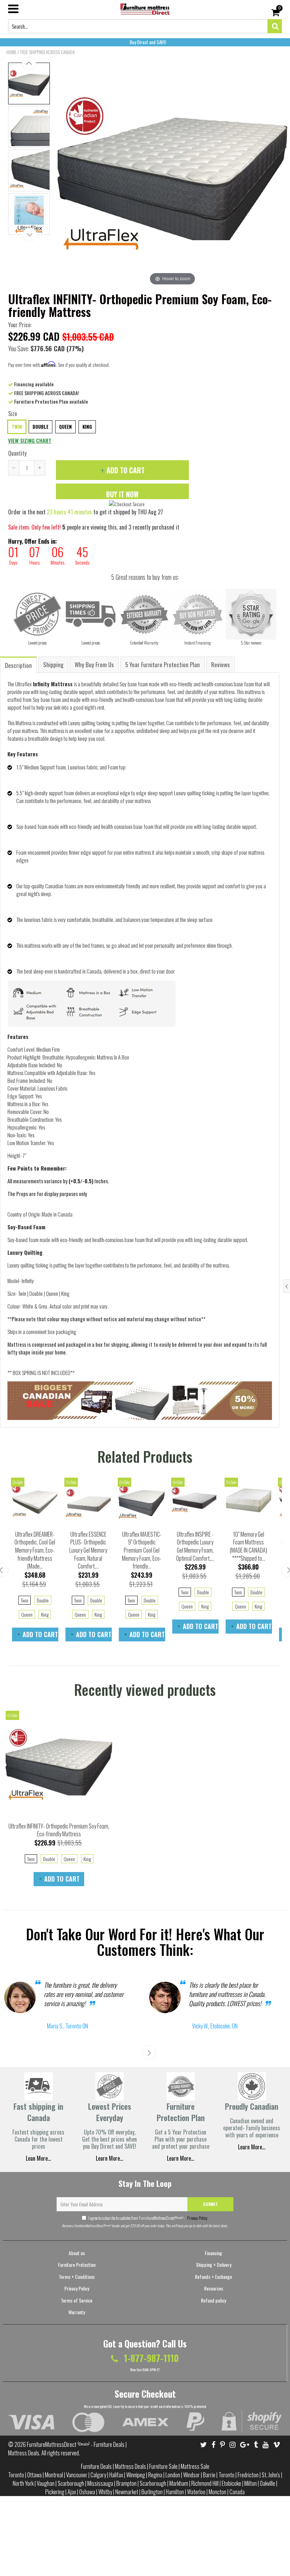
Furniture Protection (77, 2265)
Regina (155, 2475)
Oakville (268, 2483)
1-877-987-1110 (150, 2358)
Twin (17, 427)
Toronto (16, 2475)
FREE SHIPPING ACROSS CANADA (47, 52)
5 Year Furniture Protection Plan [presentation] (163, 665)
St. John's (271, 2475)
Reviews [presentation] (221, 665)
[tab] (19, 665)
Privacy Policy (197, 2218)
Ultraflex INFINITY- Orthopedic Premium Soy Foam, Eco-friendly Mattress (59, 1830)
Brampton (126, 2483)
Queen (65, 427)
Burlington (152, 2492)
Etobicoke (231, 2483)
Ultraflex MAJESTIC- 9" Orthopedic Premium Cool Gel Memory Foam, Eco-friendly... (142, 1550)
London (173, 2475)
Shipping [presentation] (53, 665)
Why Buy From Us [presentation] (94, 665)
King (87, 427)
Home (11, 52)
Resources (214, 2288)
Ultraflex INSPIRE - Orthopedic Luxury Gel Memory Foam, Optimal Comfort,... (195, 1546)
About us (77, 2253)
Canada (237, 2492)
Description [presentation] (18, 665)
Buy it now (122, 494)
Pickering (55, 2492)
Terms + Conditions (77, 2277)
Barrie (209, 2475)
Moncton (217, 2492)
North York (23, 2483)
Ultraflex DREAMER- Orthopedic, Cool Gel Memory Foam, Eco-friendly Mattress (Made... (35, 1550)
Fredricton (248, 2475)
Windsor (192, 2475)
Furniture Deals (96, 2466)
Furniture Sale (163, 2466)
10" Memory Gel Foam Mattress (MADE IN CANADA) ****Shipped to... (248, 1546)
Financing (213, 2253)
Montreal (54, 2475)
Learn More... (181, 2158)
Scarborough (71, 2483)
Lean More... (38, 2158)
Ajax (72, 2492)
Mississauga (100, 2483)
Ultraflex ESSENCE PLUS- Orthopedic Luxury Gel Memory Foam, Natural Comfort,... (88, 1550)
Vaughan (46, 2483)
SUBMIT (210, 2204)
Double (40, 427)
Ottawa (34, 2475)
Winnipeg (136, 2475)
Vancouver (77, 2475)
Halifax (116, 2475)
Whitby (105, 2492)
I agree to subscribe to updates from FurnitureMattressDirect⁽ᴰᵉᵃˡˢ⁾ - (148, 2218)
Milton (251, 2483)
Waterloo (196, 2492)
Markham (179, 2483)
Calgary (98, 2475)
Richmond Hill (205, 2483)
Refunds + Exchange (213, 2277)
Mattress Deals (130, 2466)
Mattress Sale (195, 2466)
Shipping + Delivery (214, 2265)
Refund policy (213, 2300)
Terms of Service (77, 2300)
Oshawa (87, 2492)
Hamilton (175, 2492)
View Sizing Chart (30, 440)
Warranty (77, 2312)
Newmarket (127, 2492)
